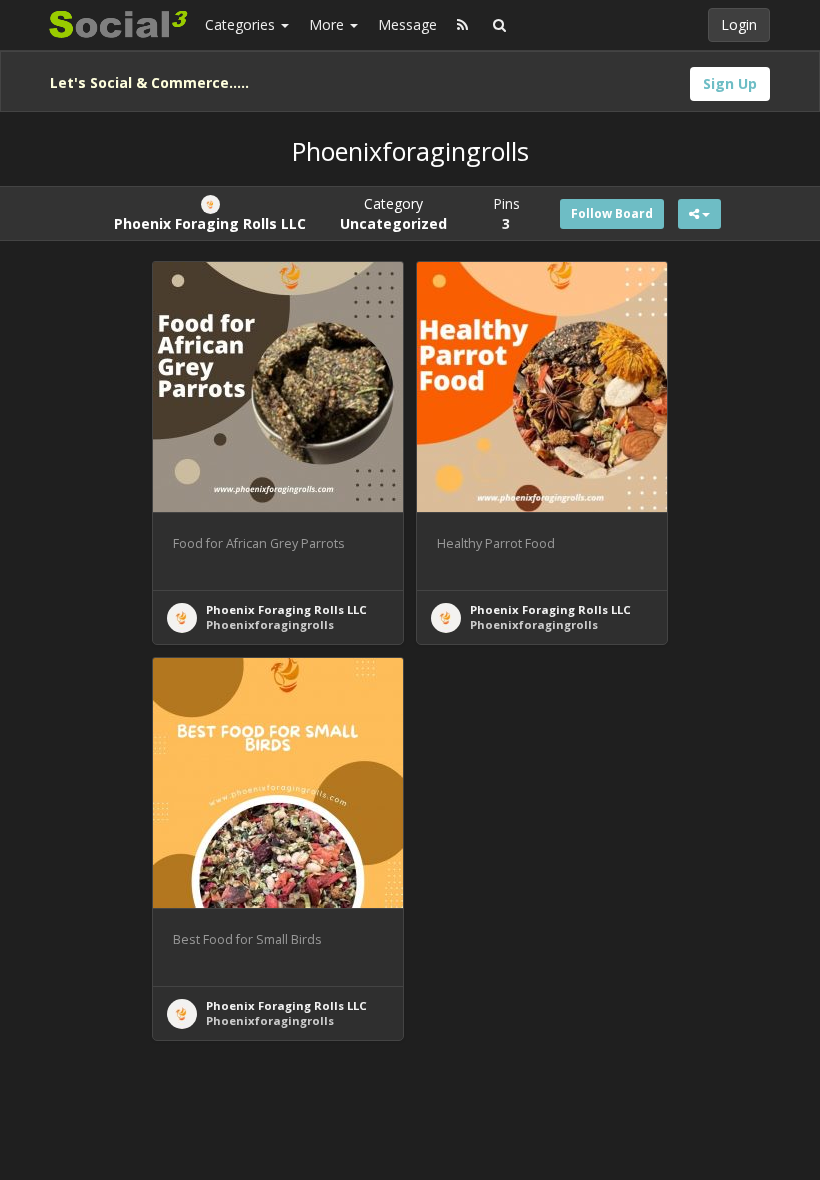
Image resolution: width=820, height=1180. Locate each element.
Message (407, 24)
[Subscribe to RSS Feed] (462, 25)
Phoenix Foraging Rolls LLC (286, 609)
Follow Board (612, 213)
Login (739, 24)
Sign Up (730, 83)
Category (393, 213)
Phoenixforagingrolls (270, 624)
